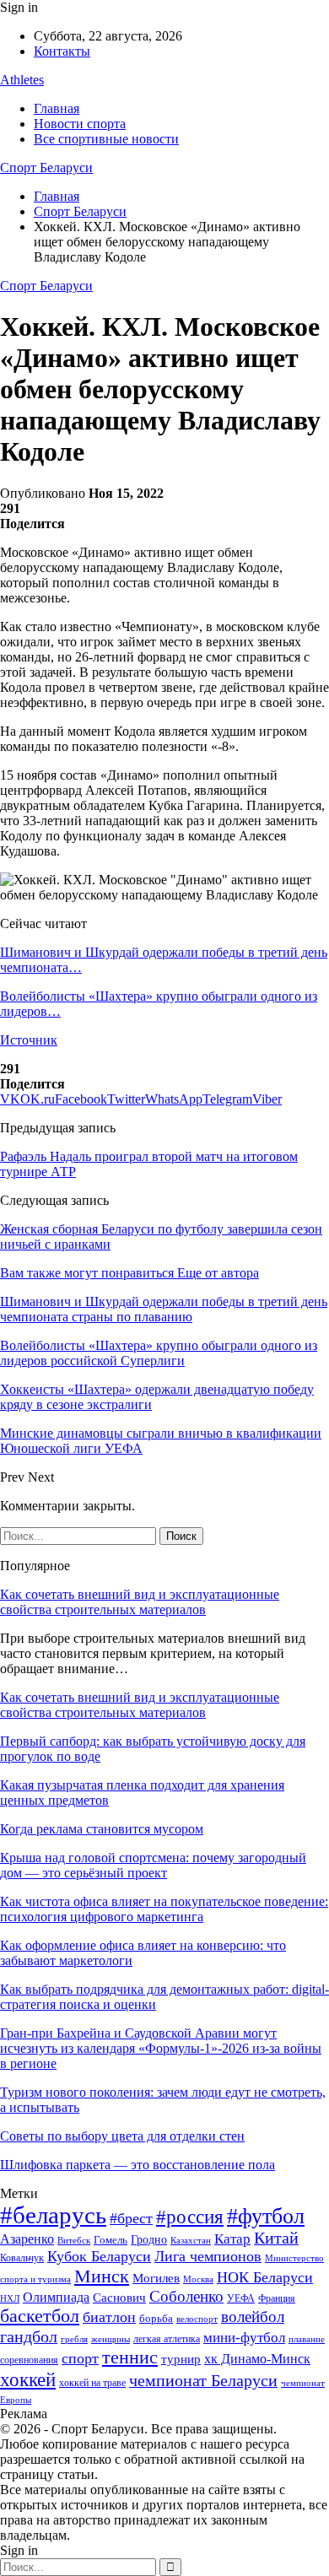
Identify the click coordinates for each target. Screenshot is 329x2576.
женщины (111, 2339)
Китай (276, 2238)
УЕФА (241, 2298)
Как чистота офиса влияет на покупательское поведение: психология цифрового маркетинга (164, 1909)
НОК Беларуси (265, 2277)
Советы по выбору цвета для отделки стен (122, 2136)
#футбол (266, 2216)
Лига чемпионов (208, 2256)
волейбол (253, 2317)
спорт (80, 2358)
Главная (57, 108)
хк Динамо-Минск (257, 2359)
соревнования (29, 2360)
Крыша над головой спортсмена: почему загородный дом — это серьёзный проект (153, 1865)
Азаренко (27, 2239)
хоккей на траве (92, 2383)
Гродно (149, 2240)
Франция (277, 2298)
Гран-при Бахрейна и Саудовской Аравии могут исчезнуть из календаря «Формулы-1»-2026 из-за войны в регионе (161, 2048)
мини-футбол (244, 2338)
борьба (156, 2318)
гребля (74, 2339)
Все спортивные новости (106, 139)
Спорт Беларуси (46, 167)
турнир (181, 2359)
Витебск (74, 2241)
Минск (102, 2276)
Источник (29, 1040)
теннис (130, 2357)
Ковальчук (22, 2258)
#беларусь (53, 2215)
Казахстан (191, 2240)
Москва (198, 2279)
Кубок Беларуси (99, 2256)
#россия (190, 2217)
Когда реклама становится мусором (102, 1829)
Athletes (22, 80)
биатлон (109, 2317)
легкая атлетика (167, 2339)
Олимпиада (56, 2297)
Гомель (111, 2240)
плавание (307, 2339)
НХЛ (10, 2298)
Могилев (156, 2278)
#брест (131, 2218)
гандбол (29, 2336)
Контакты (62, 51)
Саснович (119, 2298)
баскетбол (40, 2316)
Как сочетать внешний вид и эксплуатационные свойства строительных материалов (140, 1602)
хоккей (28, 2379)
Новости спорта (80, 124)
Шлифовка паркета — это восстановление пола (138, 2165)
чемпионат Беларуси (203, 2380)
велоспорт (197, 2319)
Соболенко (186, 2296)
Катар (232, 2239)
